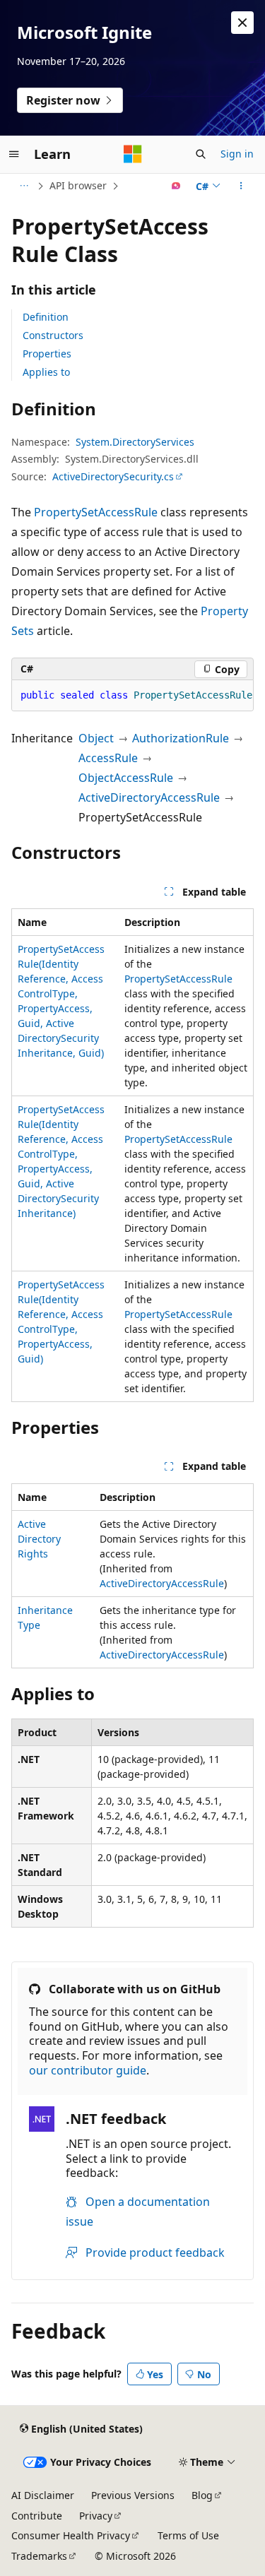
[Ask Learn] (176, 186)
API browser (78, 185)
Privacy (96, 2516)
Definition (46, 317)
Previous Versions (133, 2495)
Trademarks (39, 2556)
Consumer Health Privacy (71, 2535)
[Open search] (201, 154)
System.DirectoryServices (135, 442)
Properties (47, 354)
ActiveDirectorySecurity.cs (113, 476)
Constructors (53, 335)
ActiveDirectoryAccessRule (149, 797)
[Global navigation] (14, 154)
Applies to (46, 372)
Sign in (237, 154)
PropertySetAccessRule (96, 512)
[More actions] (241, 186)
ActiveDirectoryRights (39, 1539)
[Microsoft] (133, 154)
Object (96, 738)
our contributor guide (88, 2070)
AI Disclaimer (43, 2495)
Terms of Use (188, 2535)
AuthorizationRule (181, 738)
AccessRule (108, 758)
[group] (132, 696)
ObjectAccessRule (126, 778)
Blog (202, 2495)
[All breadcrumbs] (24, 186)
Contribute (37, 2516)
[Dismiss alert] (242, 23)
